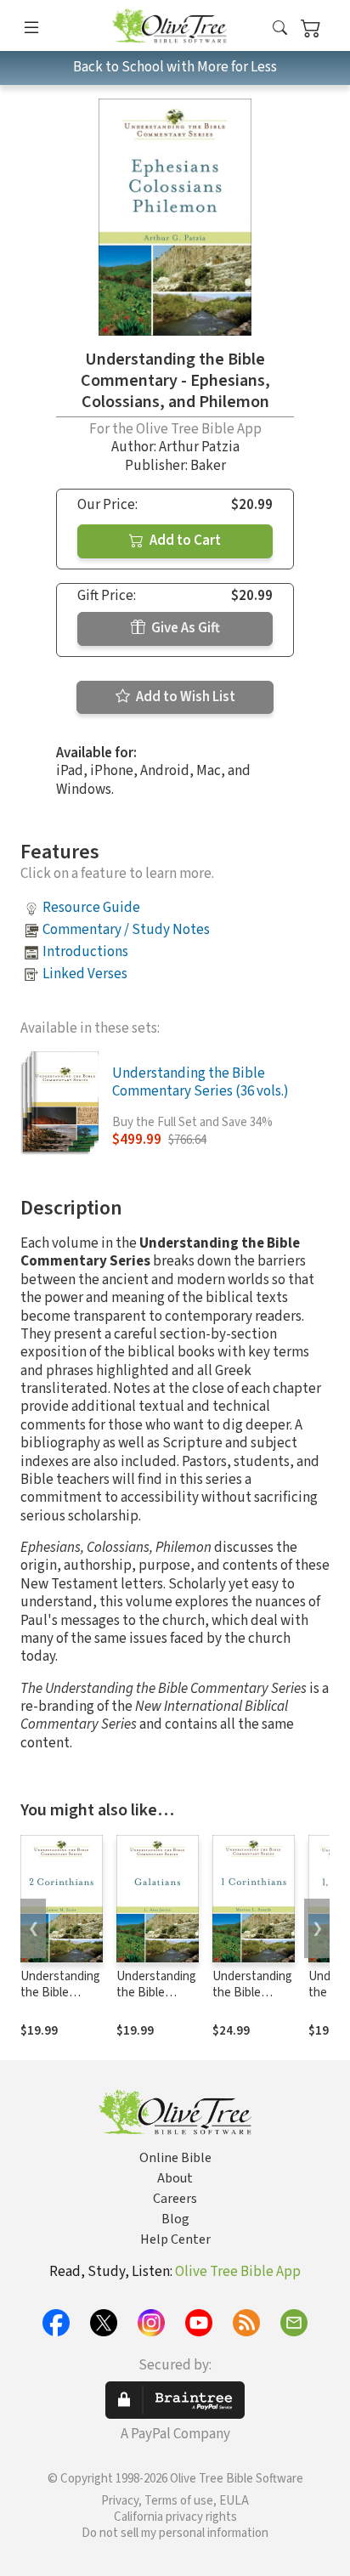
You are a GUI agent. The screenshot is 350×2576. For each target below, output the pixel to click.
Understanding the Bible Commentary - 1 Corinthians (252, 2001)
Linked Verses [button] (85, 974)
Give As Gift (184, 628)
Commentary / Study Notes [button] (126, 930)
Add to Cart (184, 541)
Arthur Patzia (199, 447)
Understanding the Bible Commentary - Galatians (156, 2001)
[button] (280, 28)
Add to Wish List (184, 697)
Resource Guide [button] (91, 908)
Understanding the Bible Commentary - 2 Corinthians (60, 2001)
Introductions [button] (85, 952)
